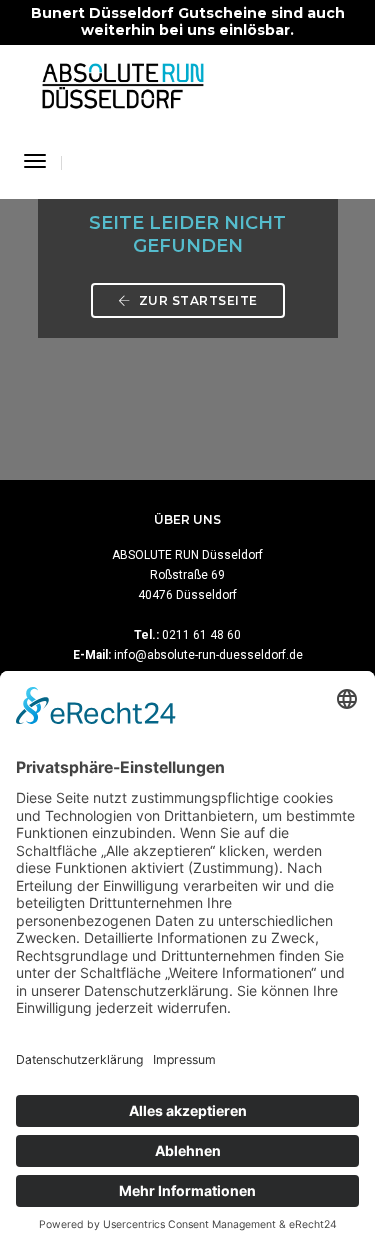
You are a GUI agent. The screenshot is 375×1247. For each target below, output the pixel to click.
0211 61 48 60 (201, 635)
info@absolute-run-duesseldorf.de (208, 655)
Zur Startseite (196, 300)
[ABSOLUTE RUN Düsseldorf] (123, 84)
